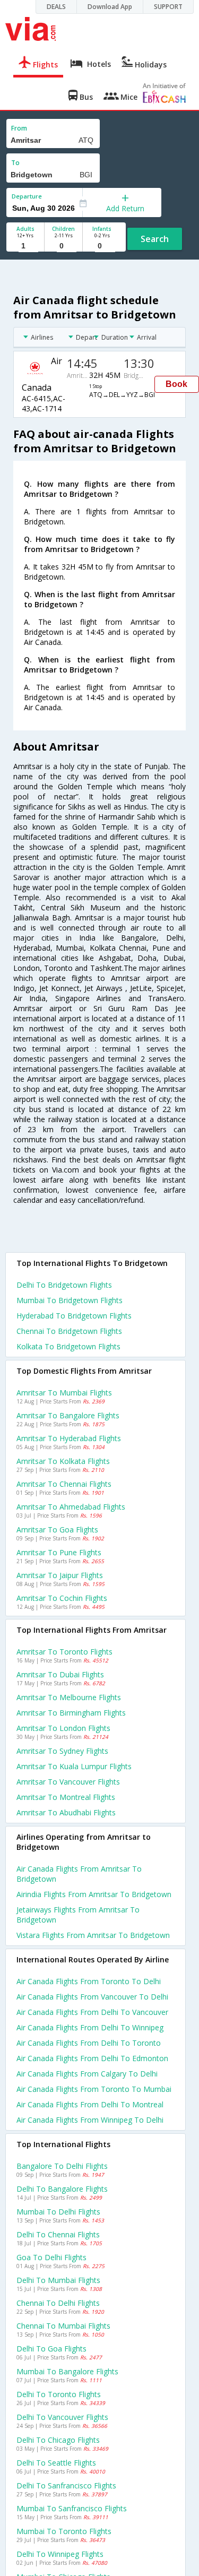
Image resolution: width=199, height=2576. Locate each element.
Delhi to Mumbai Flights (58, 2280)
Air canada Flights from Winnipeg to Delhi (90, 2120)
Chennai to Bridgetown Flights (69, 1331)
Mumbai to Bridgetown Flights (70, 1300)
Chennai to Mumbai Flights (63, 2326)
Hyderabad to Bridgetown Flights (74, 1316)
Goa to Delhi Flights (51, 2257)
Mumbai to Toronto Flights (64, 2531)
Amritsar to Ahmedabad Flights (71, 1507)
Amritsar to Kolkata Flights (63, 1461)
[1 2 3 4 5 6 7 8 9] (25, 246)
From (19, 128)
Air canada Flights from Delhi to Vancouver (92, 2012)
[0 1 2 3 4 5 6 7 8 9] (63, 246)
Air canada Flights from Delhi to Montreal (90, 2104)
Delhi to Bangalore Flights (62, 2189)
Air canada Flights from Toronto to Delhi (89, 1981)
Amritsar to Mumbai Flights (64, 1393)
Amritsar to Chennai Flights (64, 1484)
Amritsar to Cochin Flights (62, 1598)
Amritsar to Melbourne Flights (69, 1697)
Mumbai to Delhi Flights (58, 2212)
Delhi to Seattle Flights (56, 2463)
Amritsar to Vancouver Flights (68, 1782)
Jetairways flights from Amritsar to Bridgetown (78, 1915)
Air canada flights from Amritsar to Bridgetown (79, 1874)
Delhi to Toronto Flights (59, 2394)
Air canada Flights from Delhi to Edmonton (92, 2058)
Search (155, 239)
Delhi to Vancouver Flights (62, 2417)
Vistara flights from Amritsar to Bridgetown (93, 1935)
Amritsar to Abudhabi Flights (66, 1812)
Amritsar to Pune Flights (59, 1552)
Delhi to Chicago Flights (58, 2440)
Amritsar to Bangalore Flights (68, 1415)
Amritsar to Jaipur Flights (60, 1575)
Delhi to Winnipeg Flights (60, 2554)
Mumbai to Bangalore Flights (67, 2371)
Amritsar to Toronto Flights (64, 1652)
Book (176, 384)
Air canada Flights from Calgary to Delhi (87, 2074)
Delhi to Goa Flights (51, 2349)
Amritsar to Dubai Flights (60, 1674)
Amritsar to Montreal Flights (66, 1797)
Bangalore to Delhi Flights (62, 2166)
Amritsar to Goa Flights (57, 1530)
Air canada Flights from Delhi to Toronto (89, 2043)
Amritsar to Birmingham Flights (71, 1713)
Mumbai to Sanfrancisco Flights (72, 2508)
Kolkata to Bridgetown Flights (68, 1346)
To (15, 163)
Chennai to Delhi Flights (58, 2303)
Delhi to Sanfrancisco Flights (66, 2485)
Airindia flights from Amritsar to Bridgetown (94, 1894)
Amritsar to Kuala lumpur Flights (74, 1766)
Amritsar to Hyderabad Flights (69, 1438)
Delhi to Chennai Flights (58, 2234)
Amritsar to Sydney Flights (62, 1751)
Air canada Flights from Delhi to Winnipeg (90, 2027)
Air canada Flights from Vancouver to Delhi (92, 1997)
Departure (27, 196)
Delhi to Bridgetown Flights (64, 1285)
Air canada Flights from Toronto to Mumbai (94, 2089)
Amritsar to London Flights (63, 1728)
